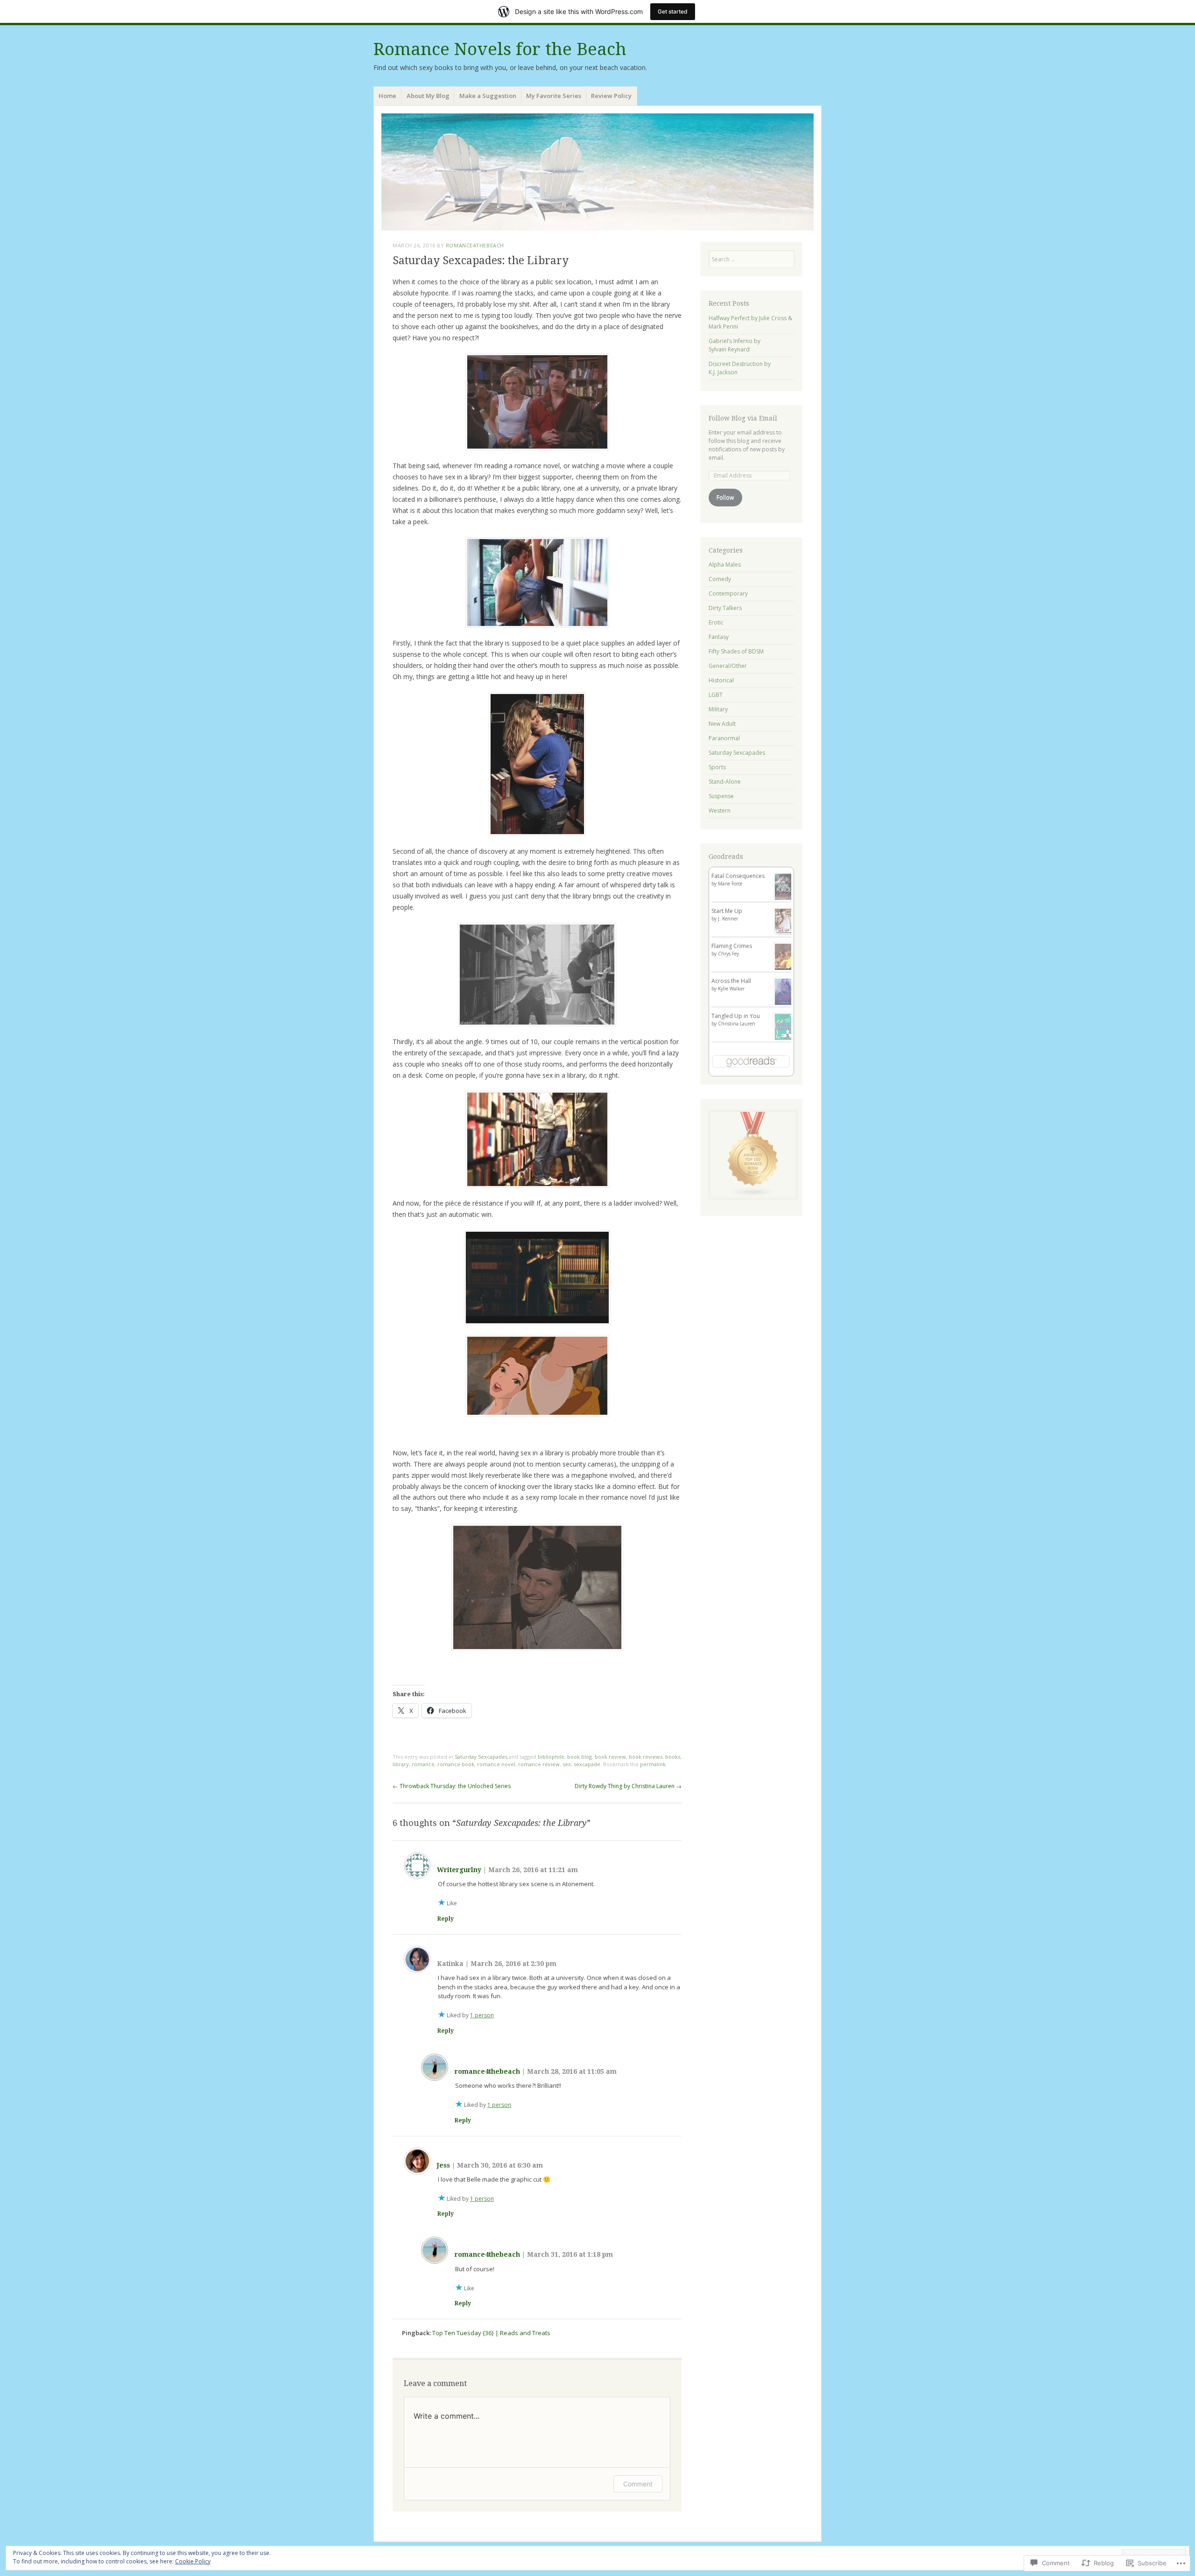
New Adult (722, 724)
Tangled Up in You (736, 1016)
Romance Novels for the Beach (500, 49)
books (673, 1757)
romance (423, 1764)
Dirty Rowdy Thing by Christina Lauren (628, 1786)
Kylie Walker (731, 989)
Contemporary (728, 593)
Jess (443, 2165)
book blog (580, 1757)
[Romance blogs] (753, 1197)
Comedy (720, 579)
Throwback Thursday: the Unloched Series (452, 1786)
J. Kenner (728, 919)
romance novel (496, 1764)
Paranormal (724, 738)
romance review (539, 1764)
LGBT (716, 695)
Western (720, 811)
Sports (717, 767)
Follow (725, 497)
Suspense (721, 796)
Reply (446, 1919)
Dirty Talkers (725, 608)
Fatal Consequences (738, 876)
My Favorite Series (554, 96)
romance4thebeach (475, 245)
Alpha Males (725, 565)
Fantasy (719, 637)
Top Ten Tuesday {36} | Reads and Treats (491, 2333)
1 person (482, 2015)
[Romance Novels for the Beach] (597, 172)
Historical (721, 680)
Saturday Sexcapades (481, 1757)
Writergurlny (459, 1870)
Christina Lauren (737, 1024)
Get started (673, 11)
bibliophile (551, 1757)
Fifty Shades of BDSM (736, 651)
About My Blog (428, 96)
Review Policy (611, 96)
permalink (653, 1764)
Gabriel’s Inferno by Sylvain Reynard (735, 345)
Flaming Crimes (732, 946)
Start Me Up (727, 911)
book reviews (646, 1757)
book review (610, 1757)
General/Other (728, 666)
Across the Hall (731, 981)
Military (718, 709)
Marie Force (730, 884)
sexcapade (587, 1764)
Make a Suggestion (488, 96)
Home (387, 96)
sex (567, 1764)
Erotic (716, 622)
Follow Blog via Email (743, 418)
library (401, 1764)
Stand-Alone (725, 782)
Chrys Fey (728, 954)
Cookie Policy (193, 2561)
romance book (456, 1764)
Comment (638, 2484)
